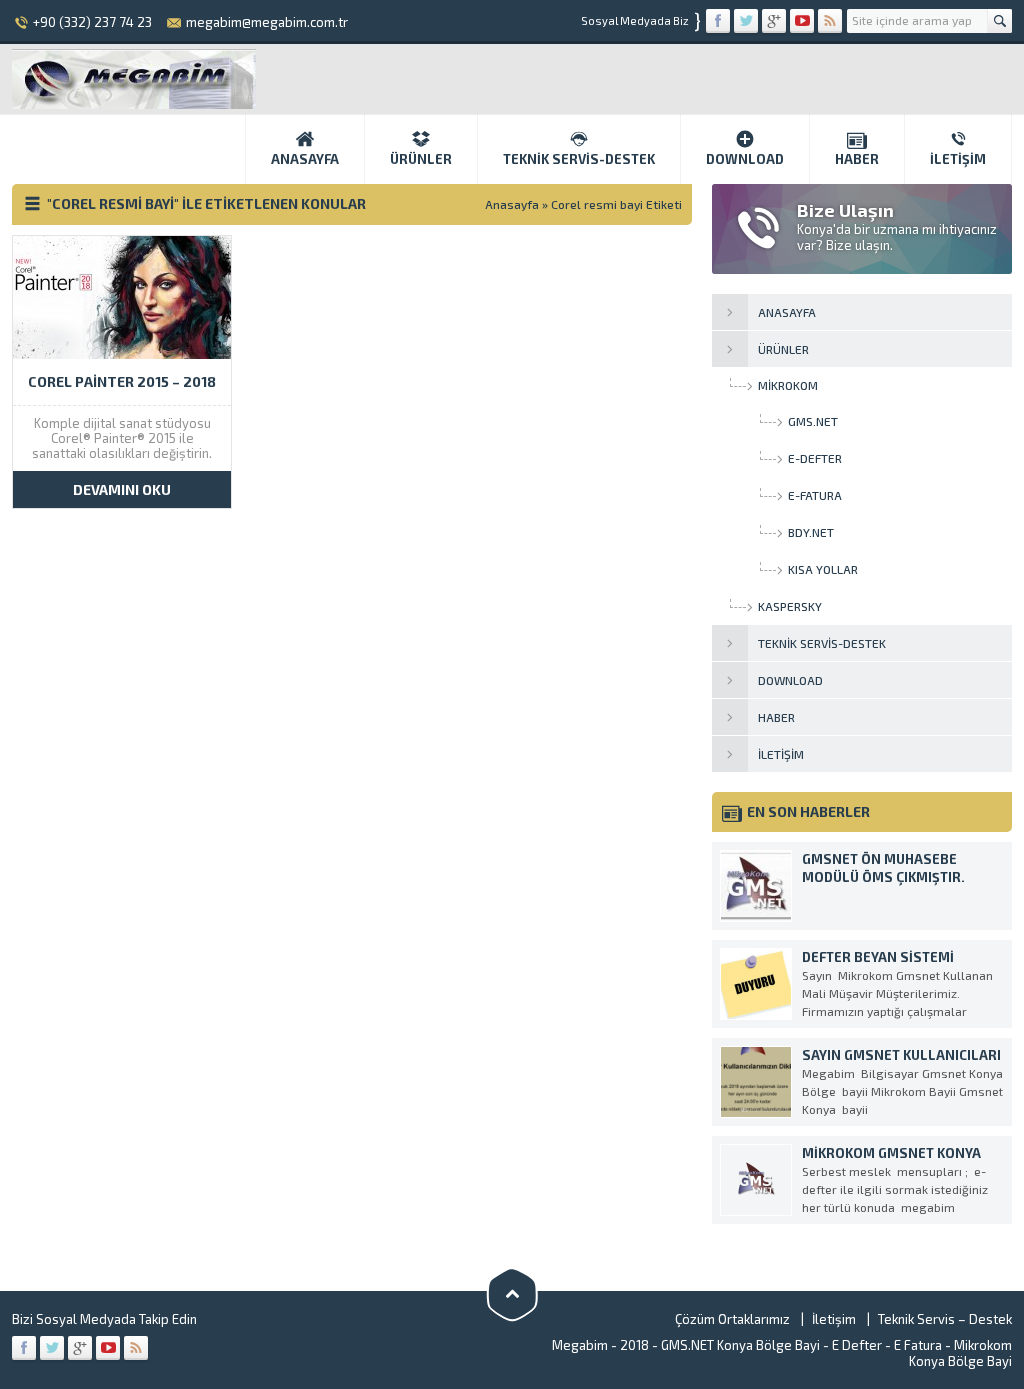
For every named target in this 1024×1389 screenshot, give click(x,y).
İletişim (958, 159)
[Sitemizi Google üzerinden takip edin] (774, 21)
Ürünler (421, 159)
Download (745, 159)
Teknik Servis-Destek (579, 159)
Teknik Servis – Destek (945, 1319)
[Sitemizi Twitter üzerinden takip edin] (746, 21)
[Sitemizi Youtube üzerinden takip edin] (802, 21)
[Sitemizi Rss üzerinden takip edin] (830, 21)
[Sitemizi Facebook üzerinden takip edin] (718, 21)
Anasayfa (305, 159)
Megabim (580, 1345)
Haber (857, 159)
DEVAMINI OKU (122, 489)
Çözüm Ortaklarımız (732, 1319)
